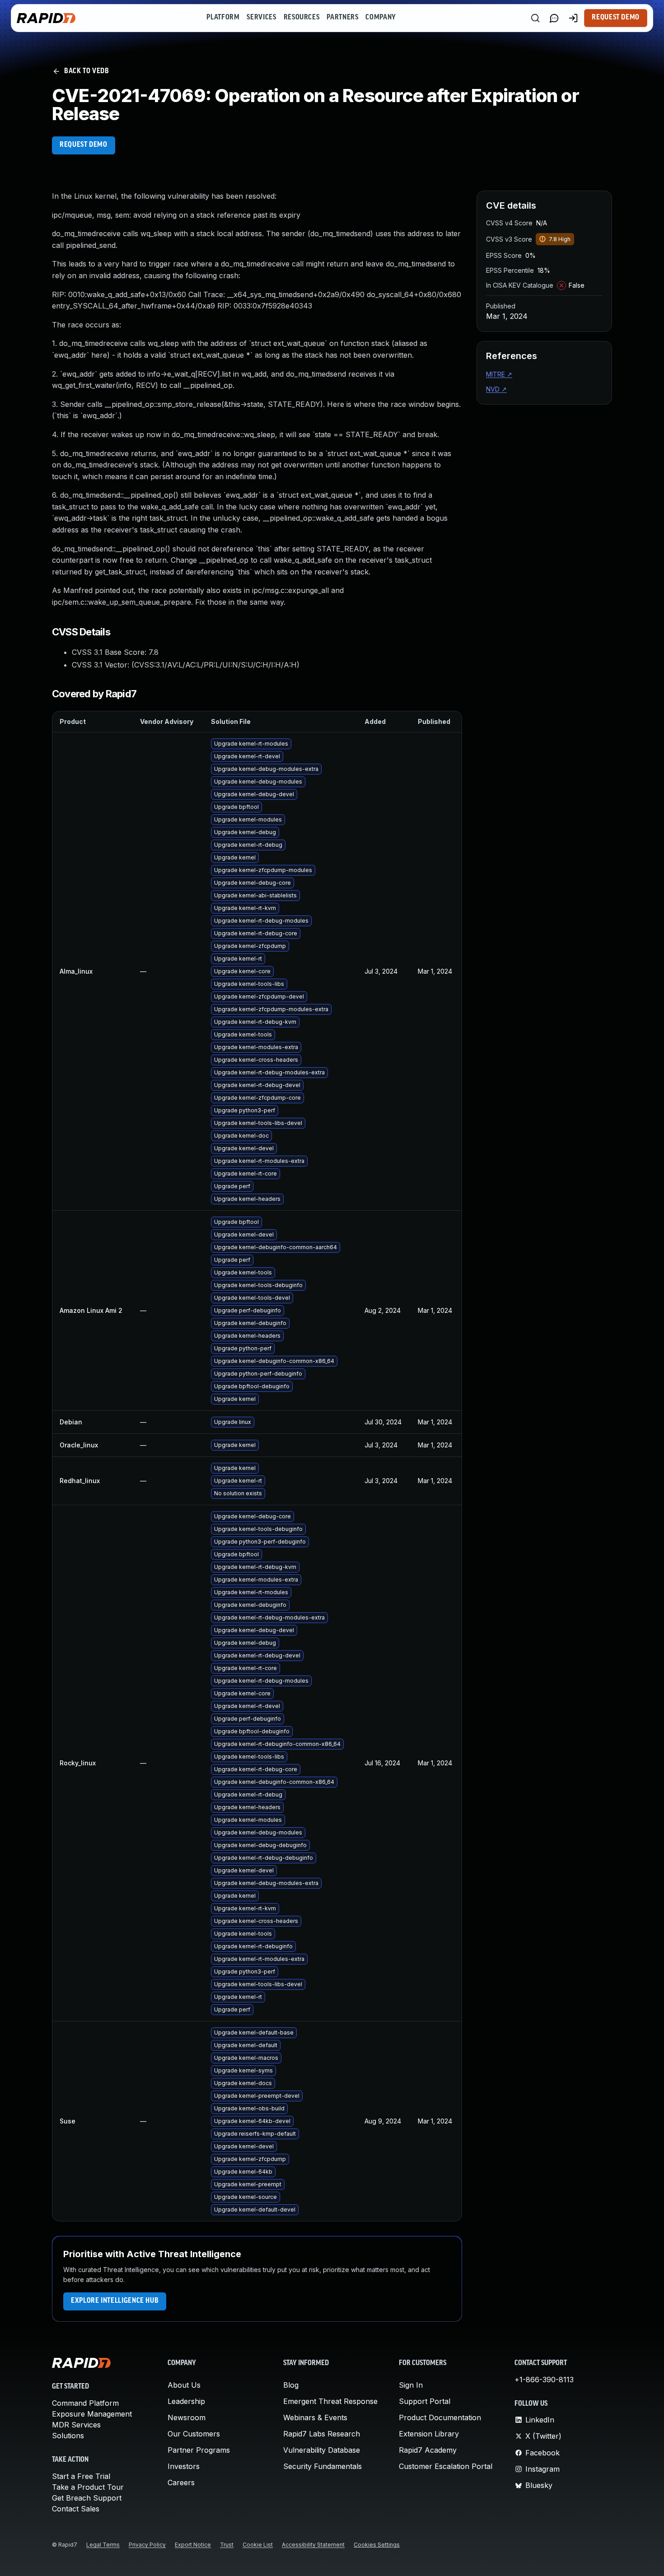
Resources (302, 18)
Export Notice (193, 2545)
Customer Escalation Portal (446, 2466)
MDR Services (76, 2425)
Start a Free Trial (81, 2476)
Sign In (411, 2385)
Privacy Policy (147, 2545)
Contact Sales (76, 2509)
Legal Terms (103, 2545)
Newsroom (187, 2417)
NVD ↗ (496, 389)
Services (261, 18)
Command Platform (85, 2403)
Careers (181, 2483)
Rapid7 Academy (428, 2450)
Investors (184, 2466)
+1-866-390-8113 (544, 2380)
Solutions (68, 2436)
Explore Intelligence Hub (115, 2301)
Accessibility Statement (313, 2545)
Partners (342, 18)
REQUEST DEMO (84, 145)
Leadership (186, 2401)
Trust (227, 2545)
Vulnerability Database (322, 2450)
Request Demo (616, 18)
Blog (291, 2385)
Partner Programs (199, 2450)
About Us (184, 2385)
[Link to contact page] (554, 18)
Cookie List (258, 2545)
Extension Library (429, 2434)
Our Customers (194, 2434)
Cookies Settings (377, 2545)
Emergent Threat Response (330, 2401)
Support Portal (425, 2401)
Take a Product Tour (88, 2487)
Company (381, 18)
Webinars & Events (315, 2417)
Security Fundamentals (323, 2466)
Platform (223, 18)
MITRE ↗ (499, 374)
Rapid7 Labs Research (322, 2434)
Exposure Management (92, 2414)
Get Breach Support (87, 2498)
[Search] (535, 18)
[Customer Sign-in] (573, 18)
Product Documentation (440, 2417)
